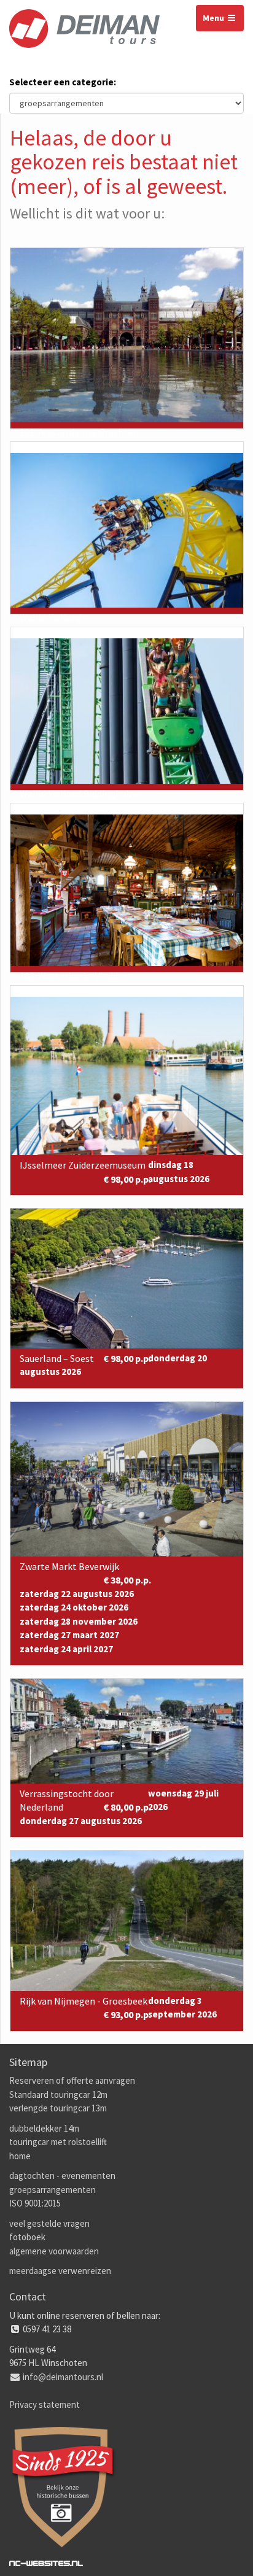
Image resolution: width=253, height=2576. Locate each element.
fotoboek (27, 2237)
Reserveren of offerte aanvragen (72, 2080)
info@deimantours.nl (63, 2377)
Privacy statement (45, 2404)
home (20, 2156)
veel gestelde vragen (49, 2223)
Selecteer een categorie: (63, 82)
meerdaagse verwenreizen (60, 2271)
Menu (214, 18)
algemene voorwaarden (54, 2251)
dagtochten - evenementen (62, 2176)
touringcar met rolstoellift (58, 2142)
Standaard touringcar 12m (58, 2094)
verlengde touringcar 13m (58, 2108)
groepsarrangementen (53, 2190)
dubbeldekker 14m (44, 2128)
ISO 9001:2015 (35, 2203)
